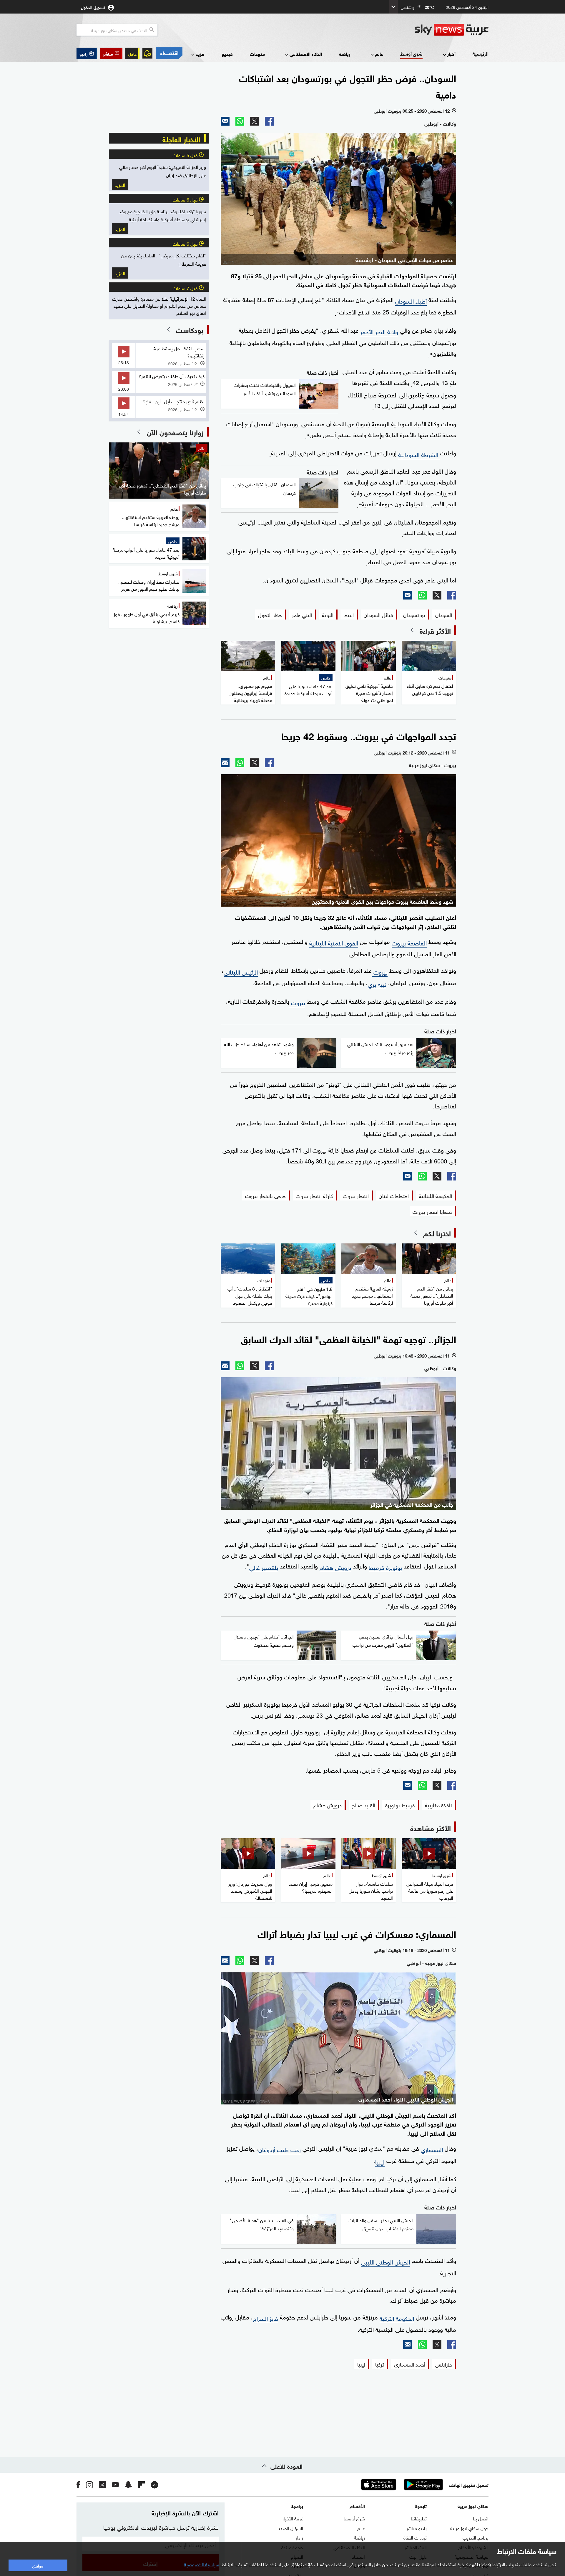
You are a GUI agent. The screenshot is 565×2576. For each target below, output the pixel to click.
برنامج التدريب (476, 2537)
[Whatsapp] (240, 121)
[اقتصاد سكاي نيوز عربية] (169, 53)
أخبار (451, 54)
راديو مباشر (417, 2528)
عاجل (132, 53)
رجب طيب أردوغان (280, 2149)
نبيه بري (377, 984)
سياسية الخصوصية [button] (202, 2564)
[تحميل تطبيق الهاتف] (401, 2485)
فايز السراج (266, 2318)
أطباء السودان (411, 300)
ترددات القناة (415, 2537)
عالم (379, 54)
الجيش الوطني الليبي (385, 2261)
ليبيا (380, 2161)
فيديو (227, 54)
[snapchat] (128, 2485)
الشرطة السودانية (419, 454)
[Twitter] (255, 121)
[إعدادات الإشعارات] (147, 53)
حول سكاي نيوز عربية (469, 2528)
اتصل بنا (481, 2518)
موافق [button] (38, 2565)
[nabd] (154, 2485)
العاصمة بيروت (409, 942)
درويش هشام (335, 1567)
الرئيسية (481, 53)
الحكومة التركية (397, 2318)
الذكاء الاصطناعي (306, 54)
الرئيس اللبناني (241, 971)
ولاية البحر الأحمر (379, 331)
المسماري (431, 2149)
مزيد (200, 54)
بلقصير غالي (264, 1567)
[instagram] (89, 2485)
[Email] (225, 121)
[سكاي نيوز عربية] (452, 30)
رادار (299, 2537)
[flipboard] (141, 2485)
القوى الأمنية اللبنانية (334, 942)
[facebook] (78, 2485)
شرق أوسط (411, 53)
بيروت (380, 971)
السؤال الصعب (289, 2528)
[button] (111, 53)
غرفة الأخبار (293, 2518)
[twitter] (102, 2485)
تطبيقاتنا (419, 2518)
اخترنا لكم (437, 1233)
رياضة (345, 54)
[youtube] (115, 2485)
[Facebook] (269, 121)
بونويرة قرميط (385, 1567)
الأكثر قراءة (435, 630)
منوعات (257, 54)
